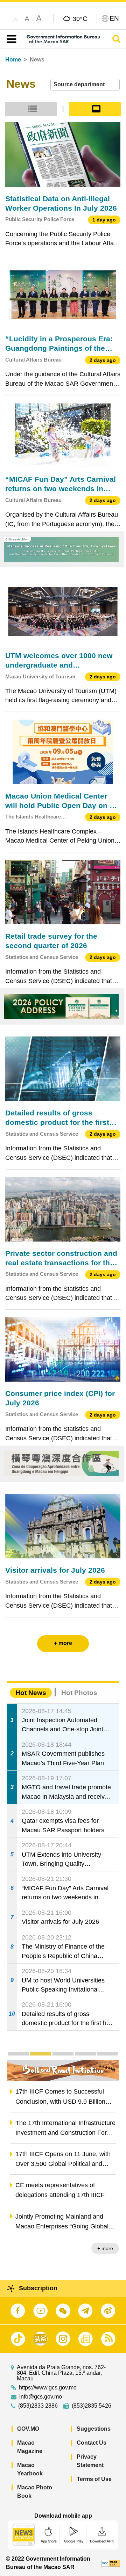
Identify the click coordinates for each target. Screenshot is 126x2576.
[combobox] (85, 85)
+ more (105, 2248)
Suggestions (94, 2429)
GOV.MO (28, 2429)
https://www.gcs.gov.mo (48, 2388)
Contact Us (92, 2443)
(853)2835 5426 (92, 2406)
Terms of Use (94, 2479)
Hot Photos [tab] (79, 1693)
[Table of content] (10, 39)
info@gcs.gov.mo (41, 2397)
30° (80, 19)
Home (13, 60)
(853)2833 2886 (38, 2406)
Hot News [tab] (31, 1693)
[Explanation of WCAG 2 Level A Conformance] (111, 2563)
